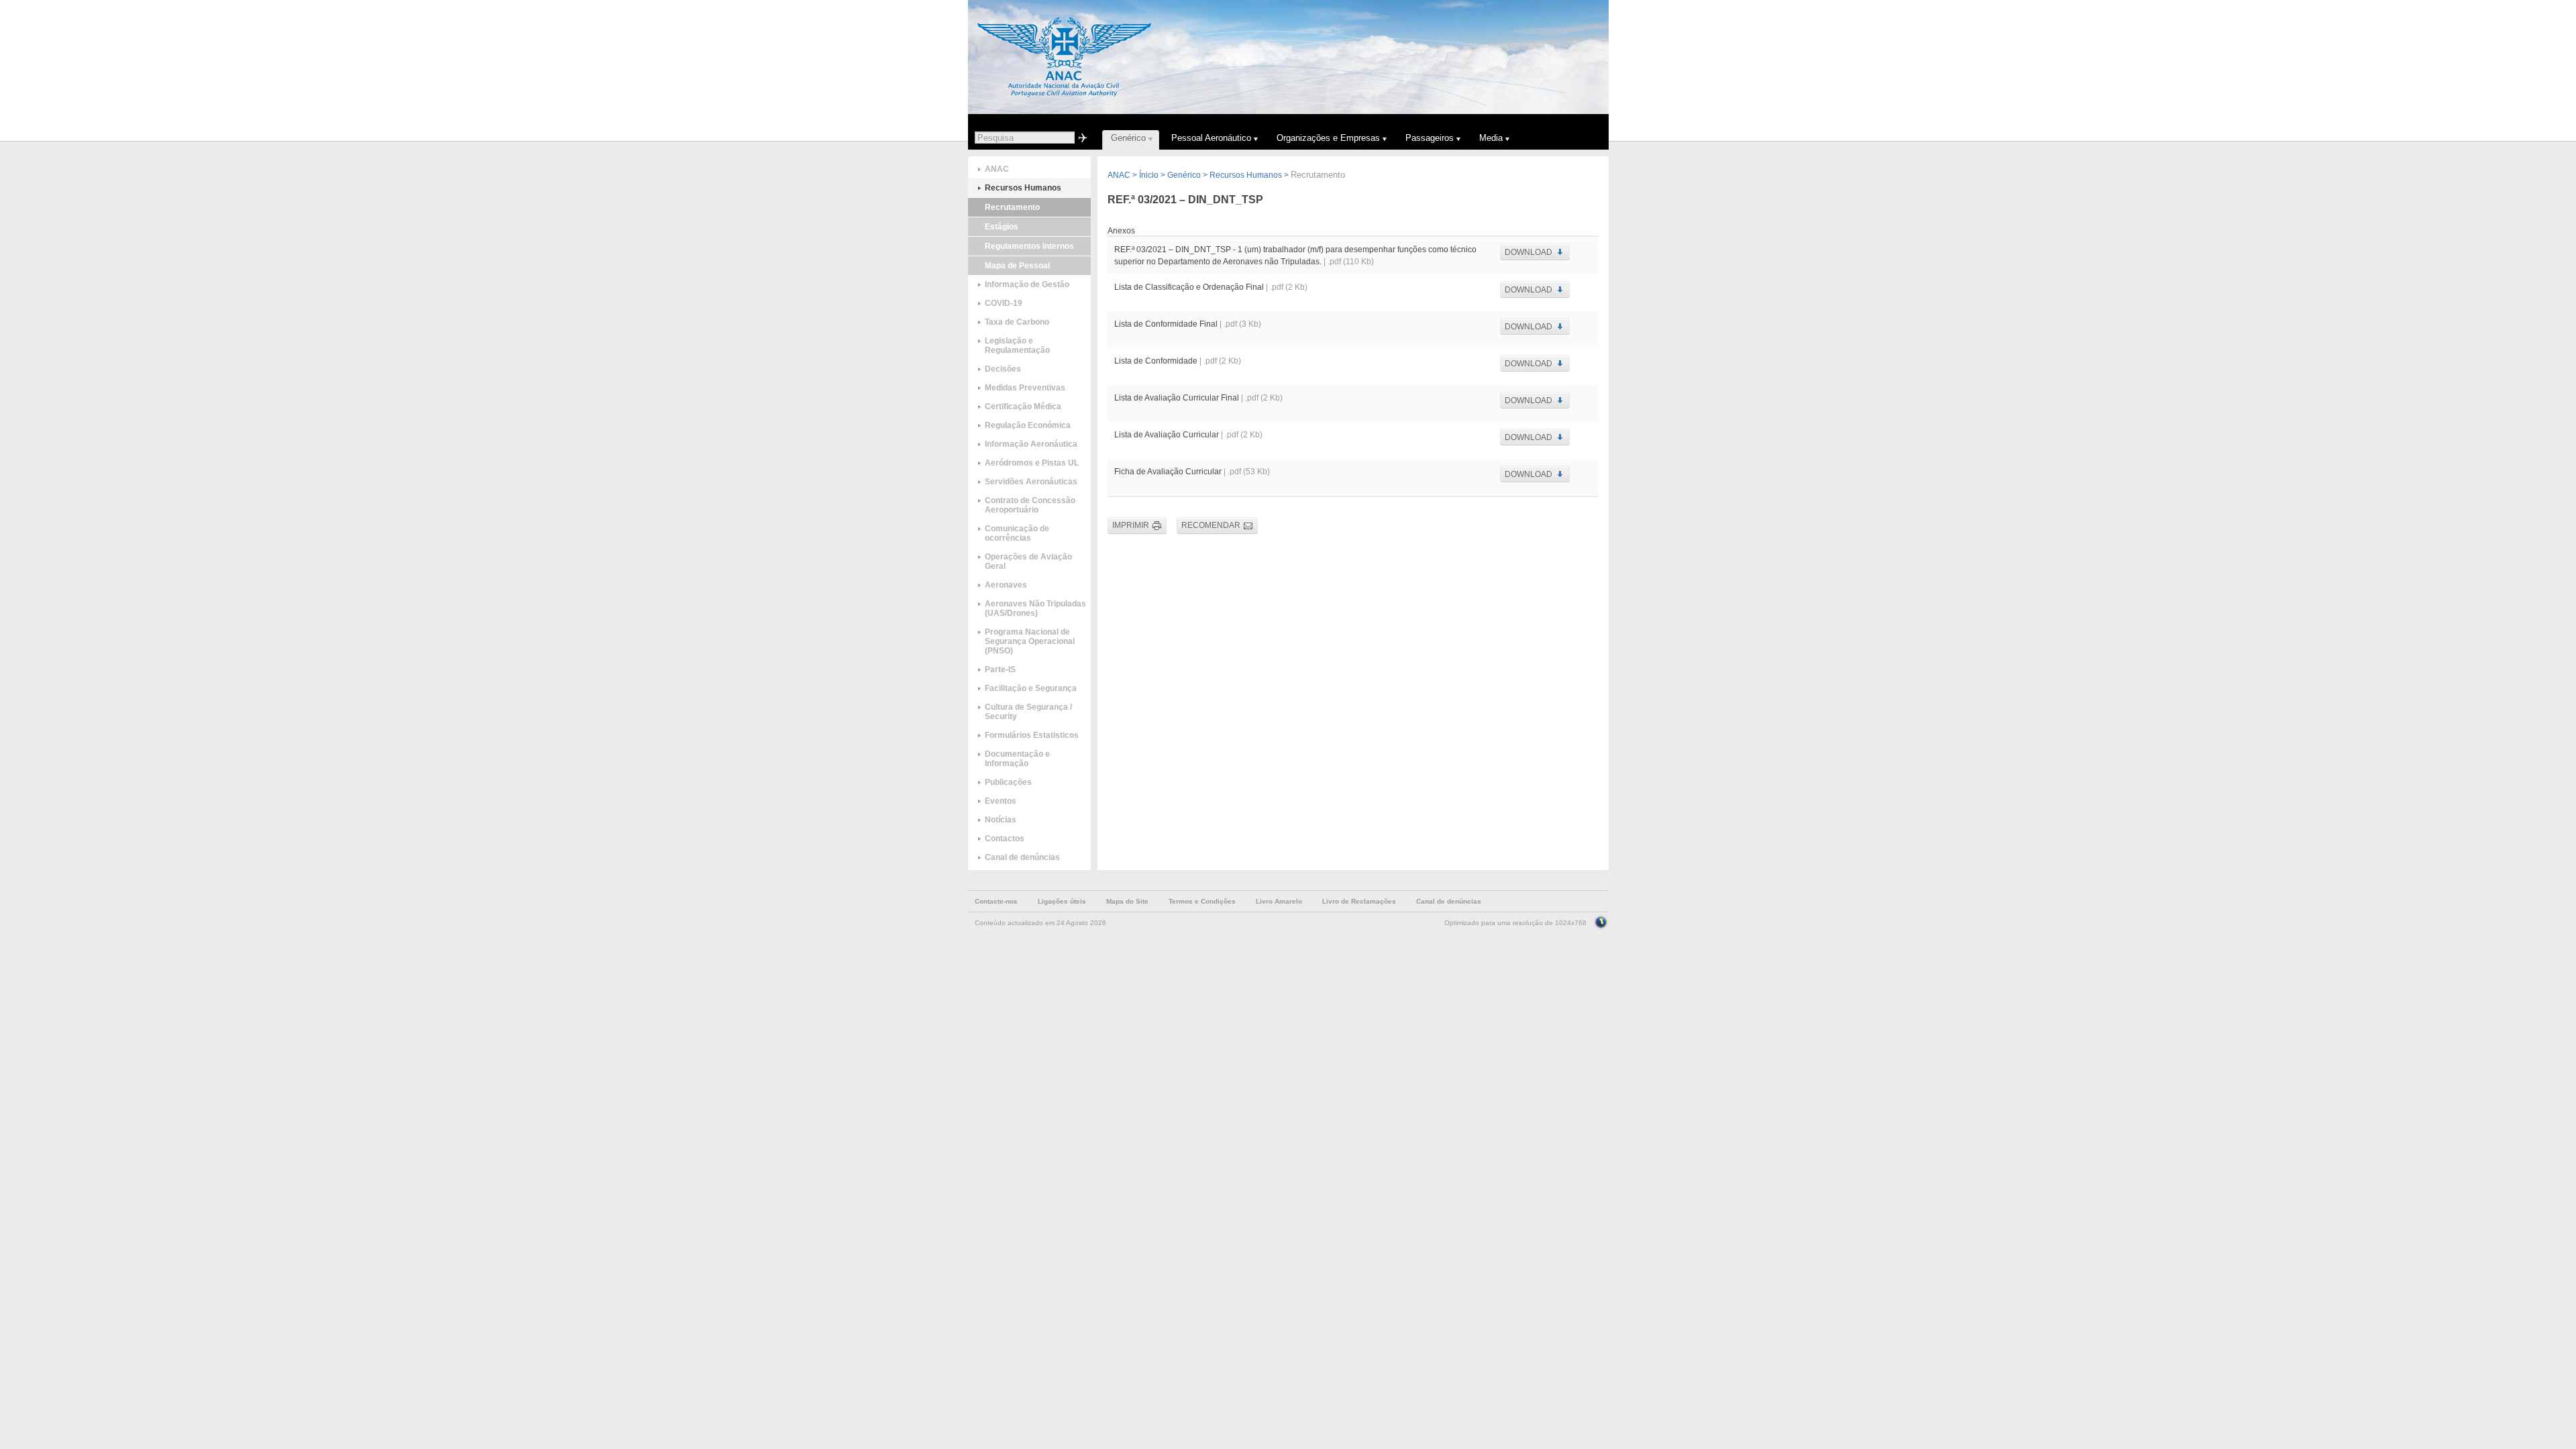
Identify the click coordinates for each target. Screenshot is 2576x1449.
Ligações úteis (1062, 901)
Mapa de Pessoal (1017, 266)
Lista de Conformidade (1156, 361)
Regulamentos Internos (1029, 246)
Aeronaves (1006, 585)
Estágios (1002, 227)
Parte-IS (1000, 669)
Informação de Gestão (1027, 284)
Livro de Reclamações (1359, 901)
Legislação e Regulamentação (1017, 345)
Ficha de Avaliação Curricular (1168, 472)
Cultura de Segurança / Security (1028, 712)
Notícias (1001, 820)
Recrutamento (1012, 207)
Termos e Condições (1202, 901)
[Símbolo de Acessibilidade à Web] (1601, 921)
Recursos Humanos (1023, 188)
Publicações (1008, 782)
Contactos (1005, 839)
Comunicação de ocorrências (1017, 533)
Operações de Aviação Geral (1028, 561)
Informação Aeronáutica (1031, 444)
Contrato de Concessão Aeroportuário (1030, 505)
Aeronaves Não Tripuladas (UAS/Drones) (1035, 608)
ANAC (997, 169)
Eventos (1001, 801)
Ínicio (1149, 175)
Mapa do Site (1127, 901)
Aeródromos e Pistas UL (1032, 463)
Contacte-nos (996, 901)
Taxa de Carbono (1017, 322)
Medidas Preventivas (1025, 388)
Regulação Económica (1028, 425)
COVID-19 (1004, 303)
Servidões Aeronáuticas (1031, 482)
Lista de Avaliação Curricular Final (1177, 398)
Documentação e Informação (1017, 759)
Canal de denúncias (1022, 857)
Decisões (1003, 369)
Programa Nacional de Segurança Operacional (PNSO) (1030, 641)
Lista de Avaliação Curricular (1167, 435)
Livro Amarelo (1279, 901)
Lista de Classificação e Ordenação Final (1190, 287)
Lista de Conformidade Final (1166, 324)
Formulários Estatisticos (1032, 735)
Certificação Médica (1023, 407)
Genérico (1184, 175)
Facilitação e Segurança (1031, 688)
